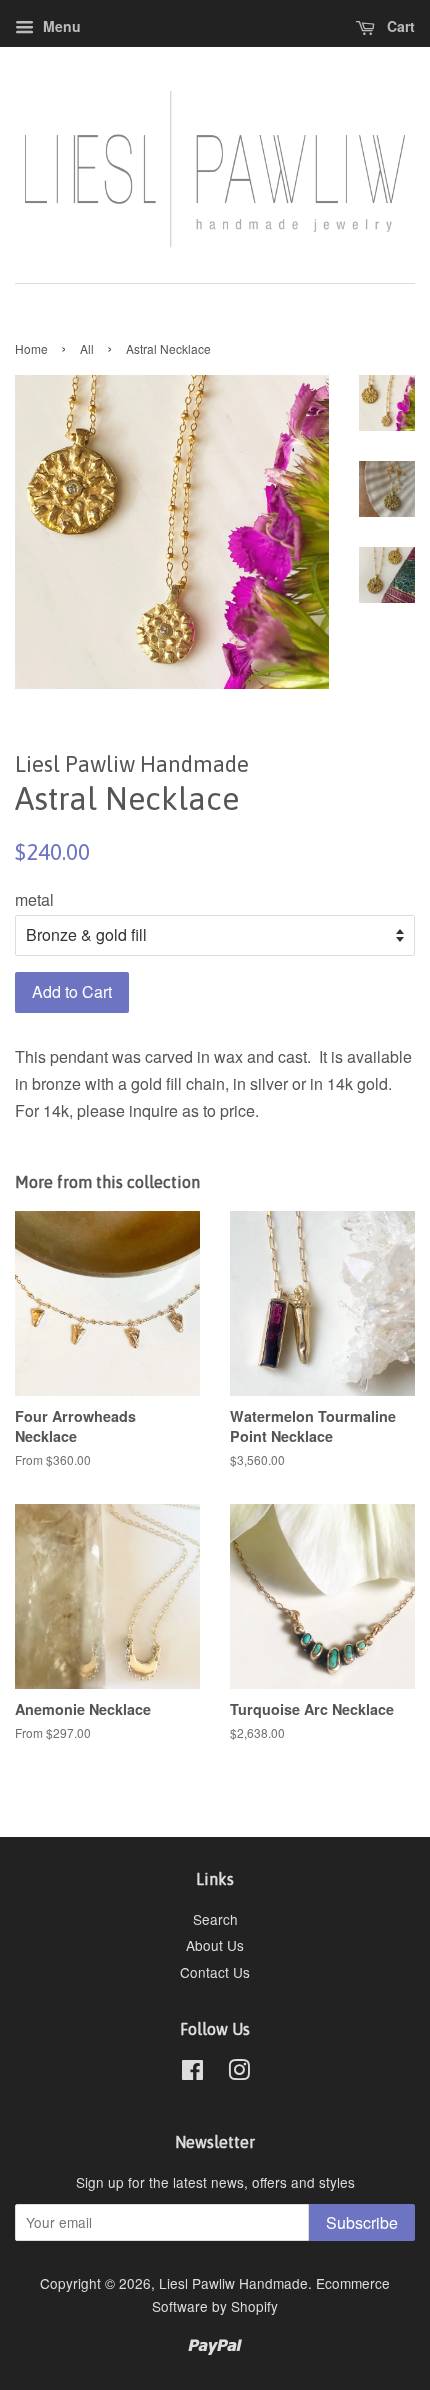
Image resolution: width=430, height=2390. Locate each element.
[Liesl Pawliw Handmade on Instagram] (239, 2073)
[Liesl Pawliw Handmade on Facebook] (192, 2073)
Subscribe (362, 2222)
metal (34, 899)
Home (31, 348)
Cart (399, 26)
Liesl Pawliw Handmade (233, 2283)
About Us (215, 1945)
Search (215, 1919)
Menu (60, 26)
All (87, 348)
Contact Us (215, 1972)
